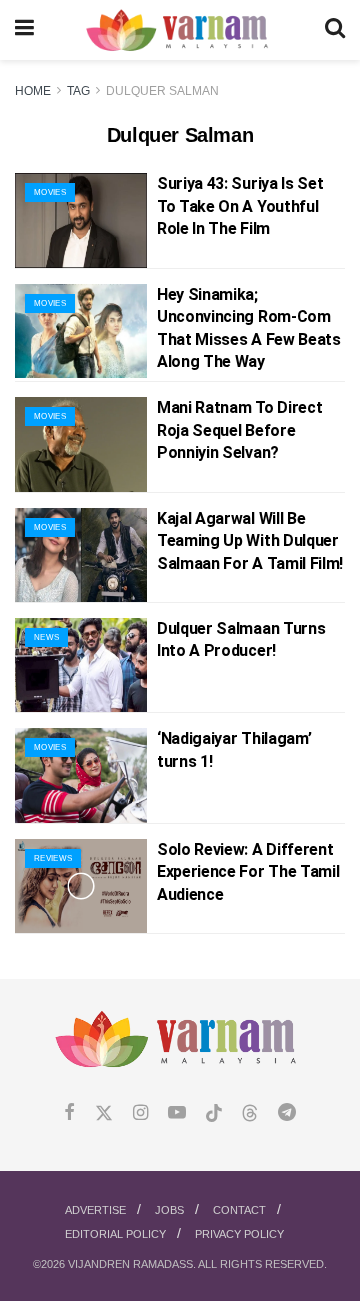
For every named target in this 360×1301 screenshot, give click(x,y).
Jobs (169, 1210)
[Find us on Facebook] (69, 1113)
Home (33, 91)
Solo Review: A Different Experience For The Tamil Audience (248, 872)
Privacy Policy (239, 1234)
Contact (239, 1210)
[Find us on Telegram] (287, 1113)
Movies (50, 192)
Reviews (53, 858)
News (46, 637)
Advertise (95, 1210)
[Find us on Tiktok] (214, 1114)
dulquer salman (162, 91)
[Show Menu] (24, 30)
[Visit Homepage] (179, 30)
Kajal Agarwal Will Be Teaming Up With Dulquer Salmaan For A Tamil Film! (250, 541)
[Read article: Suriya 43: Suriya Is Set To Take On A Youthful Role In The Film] (81, 220)
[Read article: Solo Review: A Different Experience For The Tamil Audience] (81, 886)
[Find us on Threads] (250, 1114)
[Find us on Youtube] (177, 1113)
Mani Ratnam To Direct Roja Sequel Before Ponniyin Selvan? (239, 430)
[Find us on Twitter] (104, 1113)
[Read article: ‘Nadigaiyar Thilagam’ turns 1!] (81, 775)
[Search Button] (335, 30)
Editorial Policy (115, 1234)
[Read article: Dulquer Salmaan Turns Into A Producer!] (81, 665)
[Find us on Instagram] (140, 1113)
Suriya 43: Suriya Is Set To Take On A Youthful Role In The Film (240, 206)
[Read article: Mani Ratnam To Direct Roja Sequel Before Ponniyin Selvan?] (81, 444)
